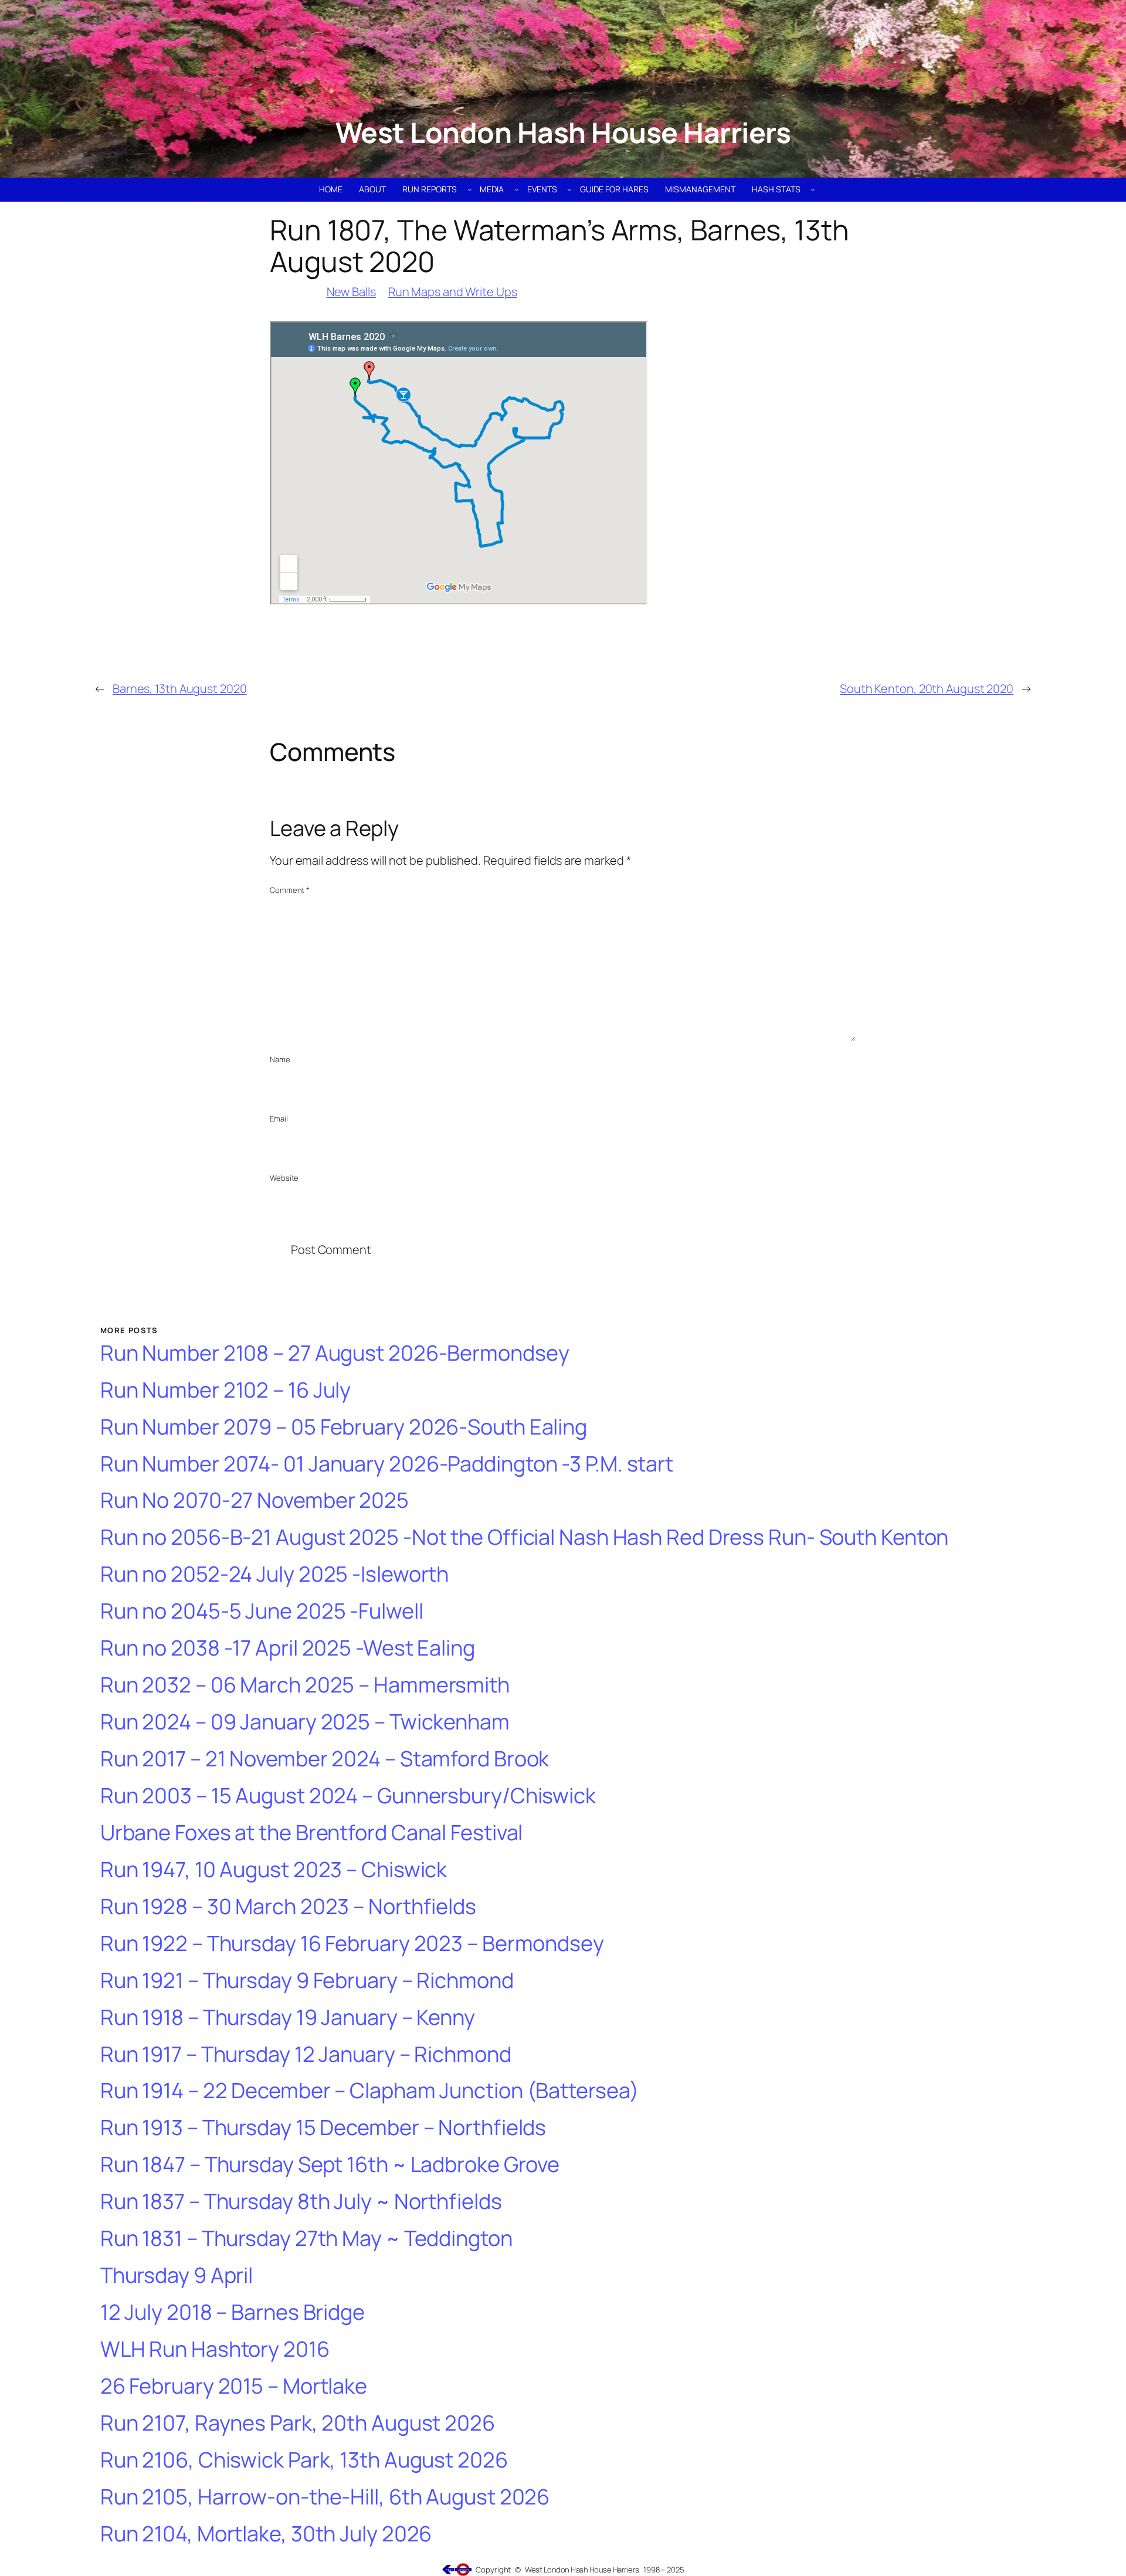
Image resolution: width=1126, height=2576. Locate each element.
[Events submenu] (569, 189)
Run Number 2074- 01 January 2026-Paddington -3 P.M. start (387, 1464)
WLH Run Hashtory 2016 (215, 2349)
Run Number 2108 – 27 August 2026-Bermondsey (335, 1353)
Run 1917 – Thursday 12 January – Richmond (306, 2055)
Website (284, 1178)
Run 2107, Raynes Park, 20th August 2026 (298, 2423)
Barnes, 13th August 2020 (180, 689)
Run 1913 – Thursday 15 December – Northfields (323, 2128)
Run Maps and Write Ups (453, 292)
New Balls (351, 292)
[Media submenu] (517, 189)
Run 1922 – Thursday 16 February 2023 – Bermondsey (352, 1944)
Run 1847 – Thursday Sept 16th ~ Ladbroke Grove (330, 2165)
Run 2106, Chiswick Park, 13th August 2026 (304, 2460)
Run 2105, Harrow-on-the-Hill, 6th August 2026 (325, 2497)
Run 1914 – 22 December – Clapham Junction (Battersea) (369, 2091)
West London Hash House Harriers (563, 132)
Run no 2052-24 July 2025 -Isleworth (275, 1574)
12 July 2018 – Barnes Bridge (233, 2312)
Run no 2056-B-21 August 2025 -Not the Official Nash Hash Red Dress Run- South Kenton (525, 1537)
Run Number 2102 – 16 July (226, 1390)
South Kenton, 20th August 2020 (927, 689)
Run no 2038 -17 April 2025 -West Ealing (288, 1648)
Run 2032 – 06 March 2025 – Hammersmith (305, 1685)
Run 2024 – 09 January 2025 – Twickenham (305, 1722)
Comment (290, 890)
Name (280, 1059)
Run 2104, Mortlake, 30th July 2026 (266, 2534)
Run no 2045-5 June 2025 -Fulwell (262, 1611)
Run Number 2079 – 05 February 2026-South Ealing (344, 1427)
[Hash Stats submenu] (813, 189)
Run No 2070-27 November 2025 (255, 1501)
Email (279, 1119)
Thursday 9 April (177, 2276)
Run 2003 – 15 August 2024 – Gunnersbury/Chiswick (348, 1796)
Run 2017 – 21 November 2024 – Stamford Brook (325, 1759)
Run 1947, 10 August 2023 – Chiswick (274, 1870)
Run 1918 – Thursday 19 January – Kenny (288, 2018)
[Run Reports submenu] (470, 189)
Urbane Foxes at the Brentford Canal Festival (312, 1833)
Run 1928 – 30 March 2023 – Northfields (288, 1907)
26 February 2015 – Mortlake (234, 2386)
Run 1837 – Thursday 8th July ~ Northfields (301, 2202)
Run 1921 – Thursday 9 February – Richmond (307, 1981)
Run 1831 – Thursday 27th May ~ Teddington (306, 2239)
